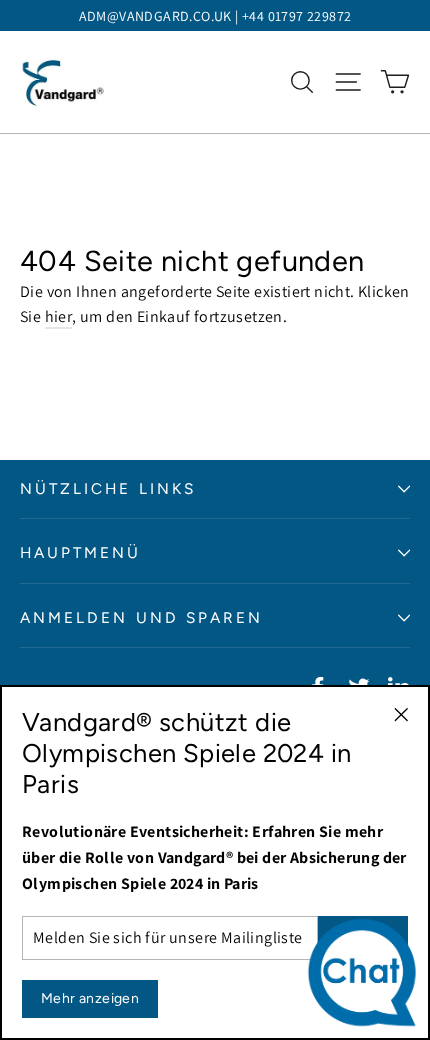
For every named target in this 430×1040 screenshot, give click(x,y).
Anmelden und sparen (141, 617)
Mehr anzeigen (90, 998)
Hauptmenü (81, 552)
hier (59, 316)
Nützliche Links (108, 488)
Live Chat (367, 977)
